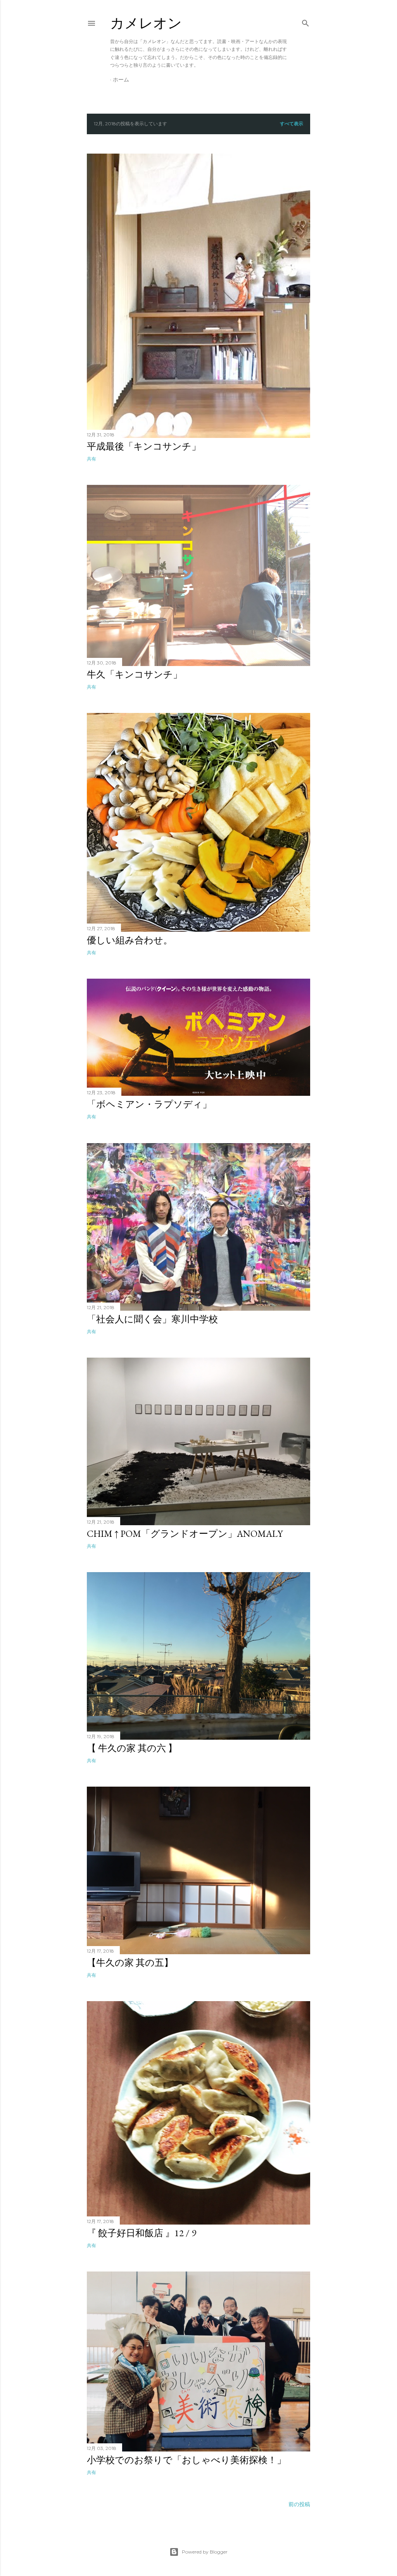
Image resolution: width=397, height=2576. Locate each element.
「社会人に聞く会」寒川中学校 (152, 1319)
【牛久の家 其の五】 (130, 1963)
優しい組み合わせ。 (130, 940)
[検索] (306, 22)
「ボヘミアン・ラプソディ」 (149, 1104)
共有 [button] (91, 459)
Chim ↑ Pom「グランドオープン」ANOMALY (185, 1534)
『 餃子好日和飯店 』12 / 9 (142, 2233)
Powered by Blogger (205, 2552)
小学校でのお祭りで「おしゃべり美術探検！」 (186, 2460)
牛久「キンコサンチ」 (135, 674)
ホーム (121, 80)
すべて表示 (292, 124)
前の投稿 (299, 2504)
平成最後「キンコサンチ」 (144, 446)
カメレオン (146, 23)
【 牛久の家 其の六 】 (132, 1748)
